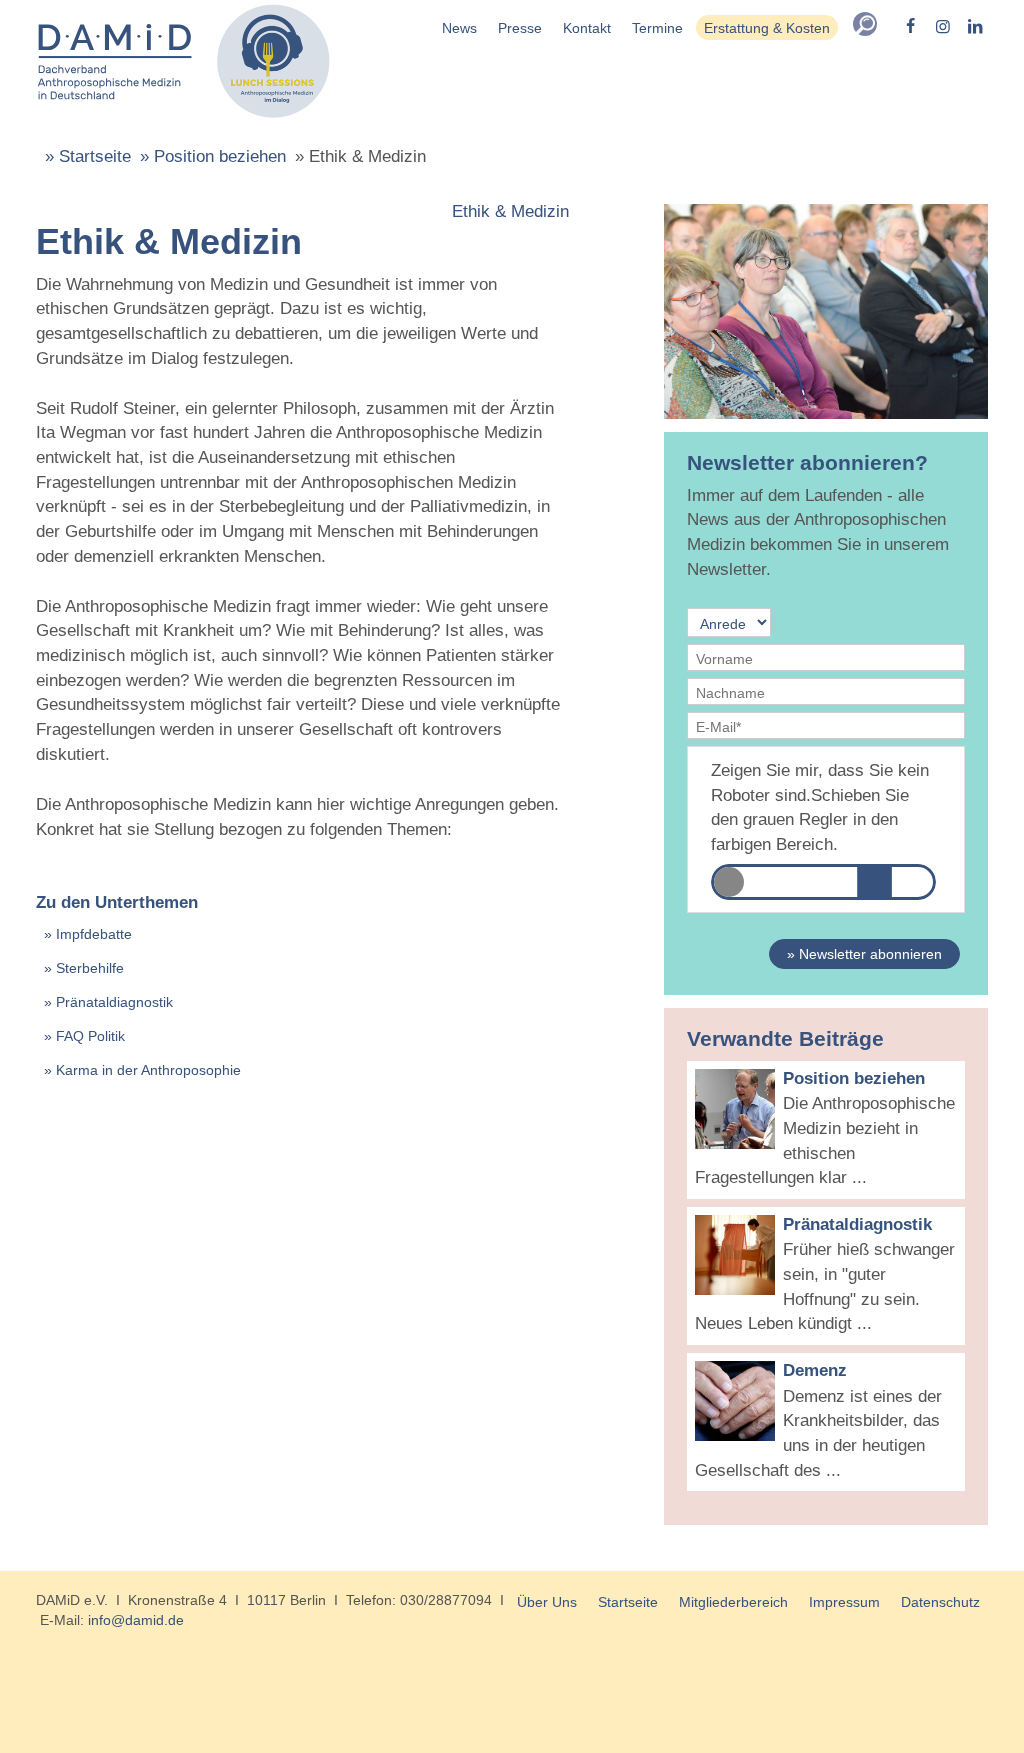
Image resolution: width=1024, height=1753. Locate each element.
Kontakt (587, 28)
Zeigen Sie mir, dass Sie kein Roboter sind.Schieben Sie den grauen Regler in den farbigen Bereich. (820, 807)
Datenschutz (940, 1602)
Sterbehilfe (90, 968)
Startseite (628, 1602)
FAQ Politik (90, 1036)
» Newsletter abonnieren (864, 954)
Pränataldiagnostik (114, 1002)
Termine (657, 28)
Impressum (844, 1602)
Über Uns (547, 1602)
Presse (520, 28)
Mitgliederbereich (733, 1602)
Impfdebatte (94, 934)
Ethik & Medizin (510, 211)
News (459, 28)
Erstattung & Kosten (767, 28)
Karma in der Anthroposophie (148, 1070)
